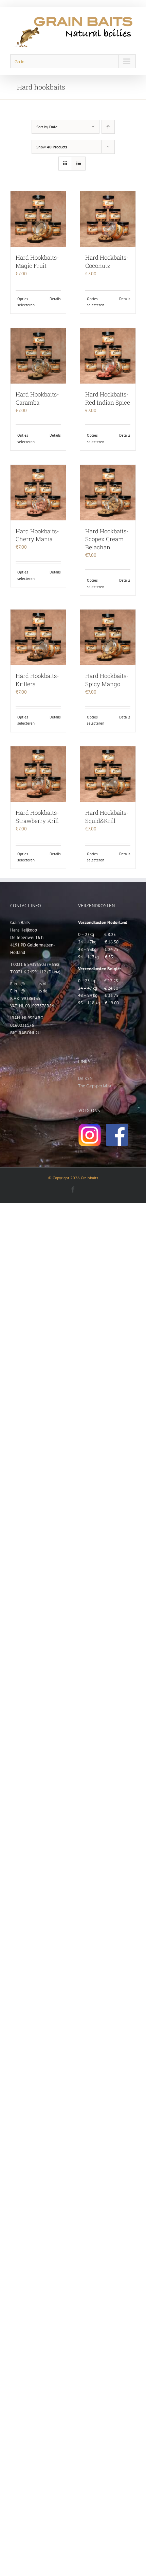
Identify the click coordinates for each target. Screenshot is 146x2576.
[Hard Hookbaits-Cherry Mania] (38, 493)
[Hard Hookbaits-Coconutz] (108, 219)
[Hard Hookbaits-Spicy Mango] (108, 637)
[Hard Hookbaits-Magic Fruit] (38, 219)
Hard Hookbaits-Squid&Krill (107, 817)
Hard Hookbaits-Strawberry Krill (37, 817)
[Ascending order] (108, 127)
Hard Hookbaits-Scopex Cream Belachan (107, 539)
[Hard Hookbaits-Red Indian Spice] (108, 356)
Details (55, 299)
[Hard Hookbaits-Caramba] (38, 356)
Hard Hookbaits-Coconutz (107, 262)
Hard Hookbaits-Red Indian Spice (108, 398)
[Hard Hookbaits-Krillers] (38, 637)
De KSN (85, 1078)
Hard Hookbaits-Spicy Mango (107, 680)
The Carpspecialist (95, 1086)
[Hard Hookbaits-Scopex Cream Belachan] (108, 493)
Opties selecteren (26, 302)
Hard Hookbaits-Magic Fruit (37, 262)
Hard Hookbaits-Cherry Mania (37, 535)
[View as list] (79, 164)
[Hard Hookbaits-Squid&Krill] (108, 774)
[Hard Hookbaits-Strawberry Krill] (38, 774)
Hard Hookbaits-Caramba (37, 398)
